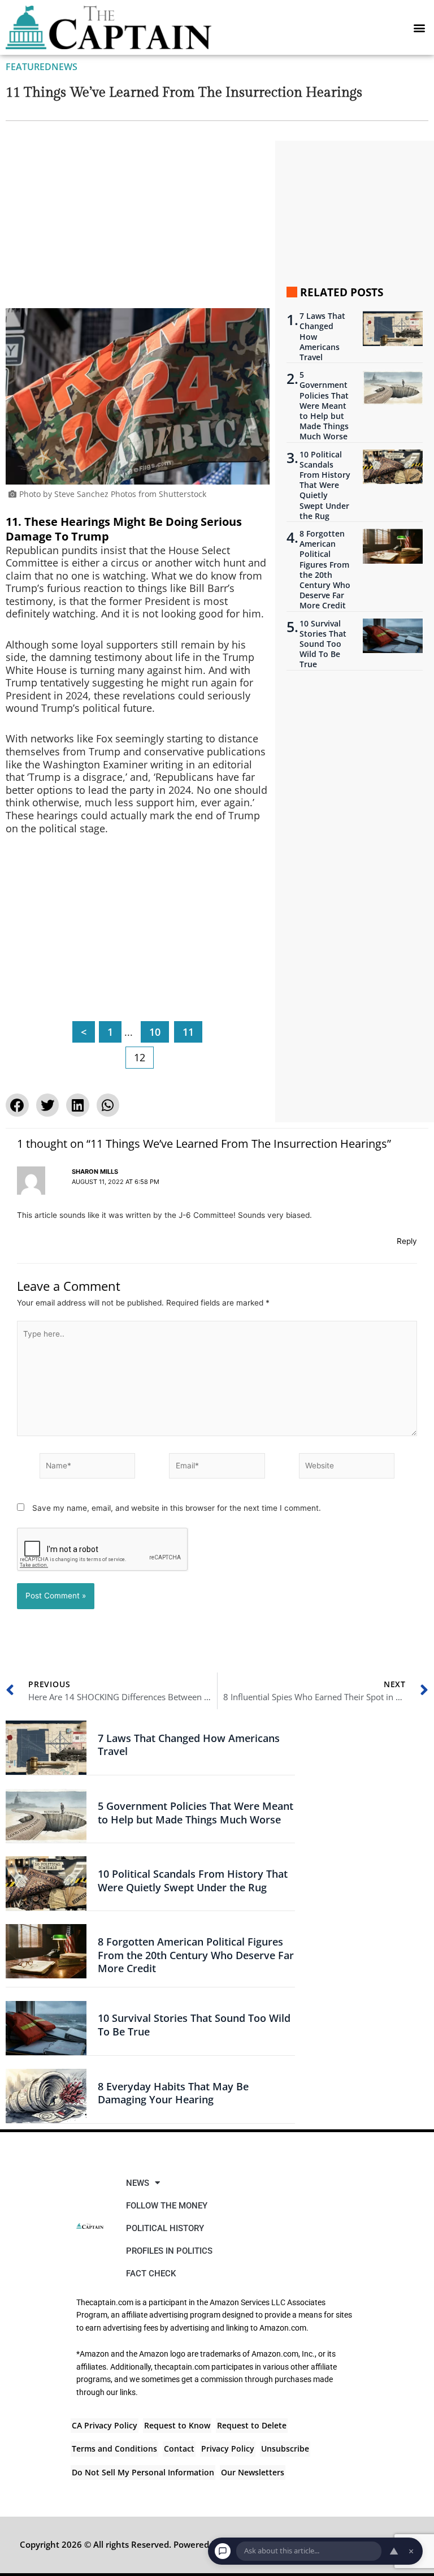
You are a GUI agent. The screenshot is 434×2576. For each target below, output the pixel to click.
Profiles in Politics (169, 2251)
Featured (29, 67)
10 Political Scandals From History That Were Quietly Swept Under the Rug (325, 485)
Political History (165, 2228)
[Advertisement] (138, 224)
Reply (407, 1241)
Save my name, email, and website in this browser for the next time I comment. (177, 1508)
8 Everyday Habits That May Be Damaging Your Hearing (173, 2093)
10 (155, 1032)
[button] (419, 27)
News (64, 67)
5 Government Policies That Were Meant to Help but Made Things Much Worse (324, 406)
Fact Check (151, 2274)
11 (188, 1032)
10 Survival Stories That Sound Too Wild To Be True (323, 644)
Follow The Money (167, 2206)
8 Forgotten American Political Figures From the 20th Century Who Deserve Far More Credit (325, 570)
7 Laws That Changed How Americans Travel (322, 337)
